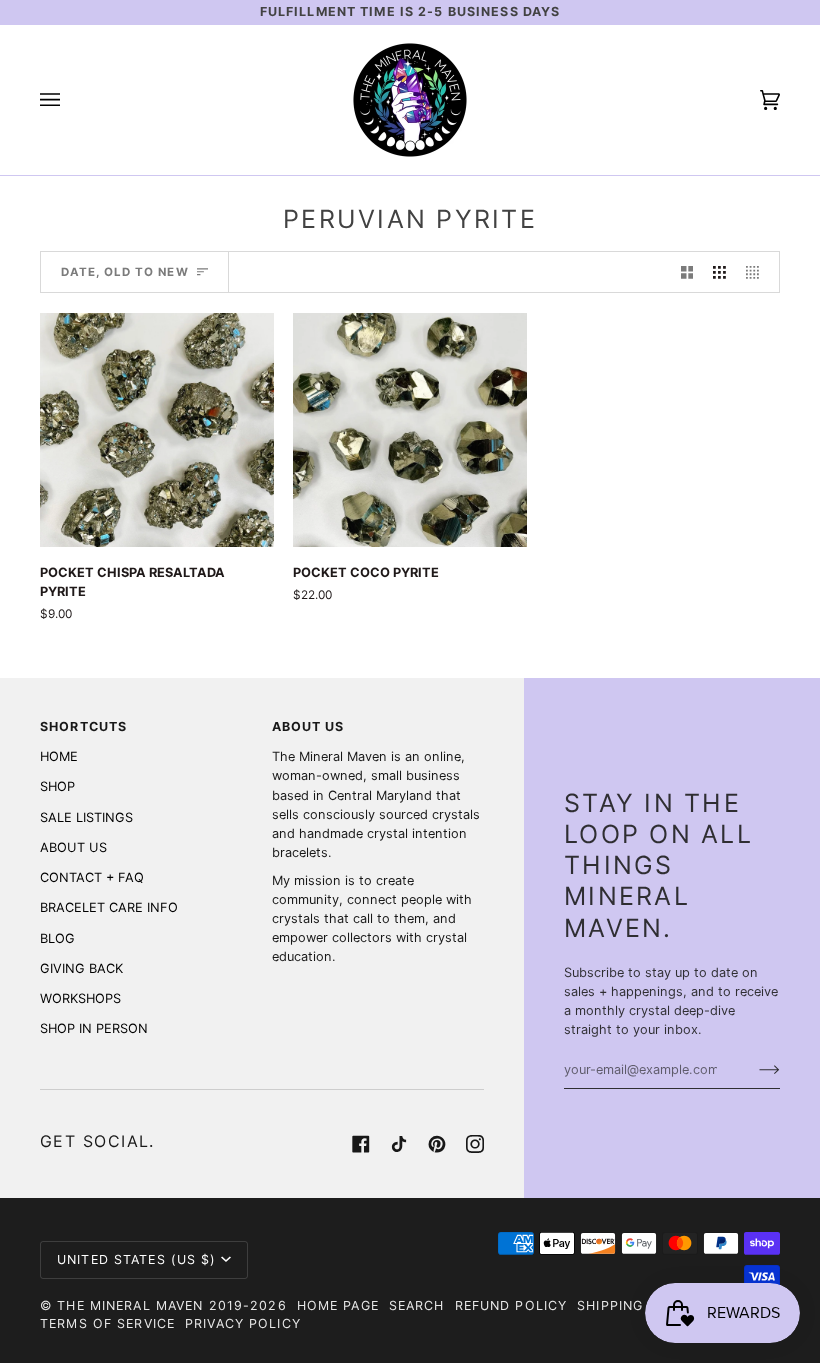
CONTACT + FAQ (92, 877)
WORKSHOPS (80, 998)
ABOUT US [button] (308, 726)
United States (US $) (137, 1259)
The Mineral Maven (130, 1305)
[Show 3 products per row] (719, 272)
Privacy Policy (243, 1323)
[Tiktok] (399, 1144)
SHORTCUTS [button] (83, 726)
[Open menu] (70, 100)
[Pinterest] (437, 1144)
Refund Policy (511, 1305)
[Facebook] (361, 1144)
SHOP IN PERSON (94, 1028)
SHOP (57, 786)
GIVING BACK (81, 968)
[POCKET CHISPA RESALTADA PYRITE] (157, 430)
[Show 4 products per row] (757, 272)
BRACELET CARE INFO (109, 907)
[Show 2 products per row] (687, 272)
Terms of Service (107, 1323)
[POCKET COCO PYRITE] (410, 430)
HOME (59, 756)
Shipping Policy (638, 1305)
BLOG (57, 938)
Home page (338, 1305)
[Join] (753, 1070)
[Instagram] (475, 1144)
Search (417, 1305)
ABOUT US (73, 847)
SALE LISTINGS (86, 817)
